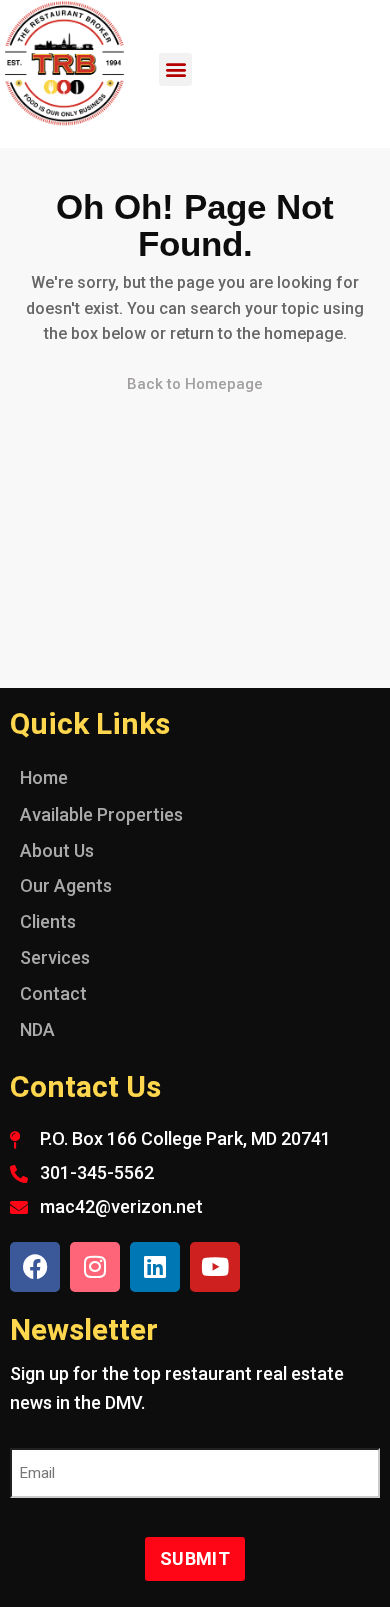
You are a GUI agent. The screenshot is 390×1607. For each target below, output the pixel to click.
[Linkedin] (155, 1267)
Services (55, 957)
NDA (37, 1029)
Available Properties (101, 814)
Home (44, 777)
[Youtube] (215, 1267)
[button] (175, 69)
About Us (57, 850)
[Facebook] (35, 1267)
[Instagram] (95, 1267)
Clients (48, 921)
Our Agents (66, 885)
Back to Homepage (195, 384)
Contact (53, 993)
